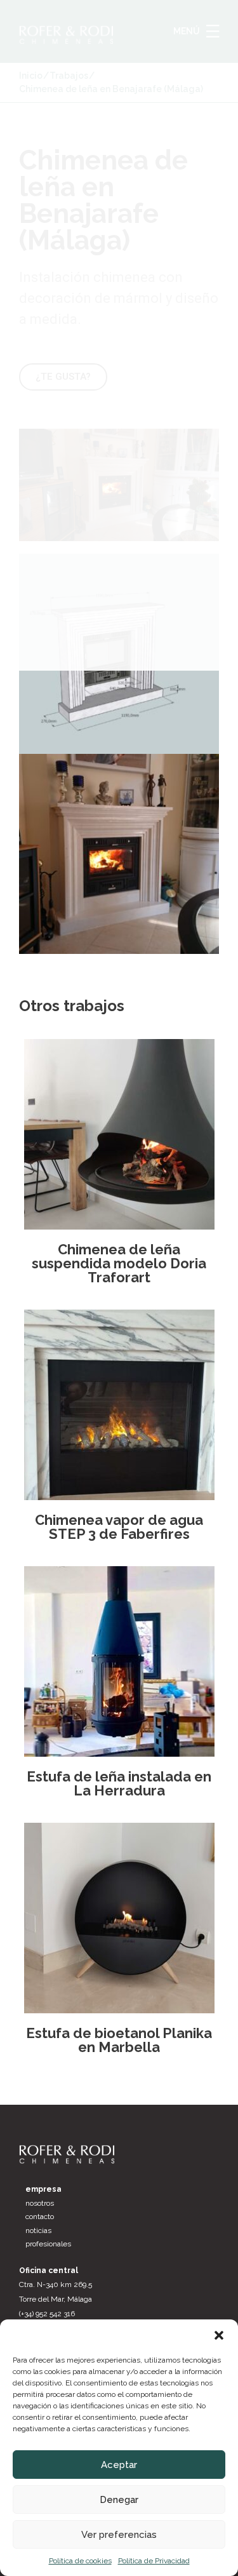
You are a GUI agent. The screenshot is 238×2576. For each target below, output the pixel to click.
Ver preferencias (119, 2535)
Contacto (40, 2217)
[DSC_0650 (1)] (119, 854)
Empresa (43, 2189)
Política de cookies (80, 2561)
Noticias (38, 2231)
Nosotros (40, 2203)
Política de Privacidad (154, 2561)
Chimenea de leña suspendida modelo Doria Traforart (119, 1263)
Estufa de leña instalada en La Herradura (119, 1783)
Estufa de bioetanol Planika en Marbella (119, 2040)
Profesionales (48, 2244)
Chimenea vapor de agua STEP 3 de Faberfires (119, 1527)
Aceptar (119, 2465)
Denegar (119, 2500)
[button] (219, 2335)
